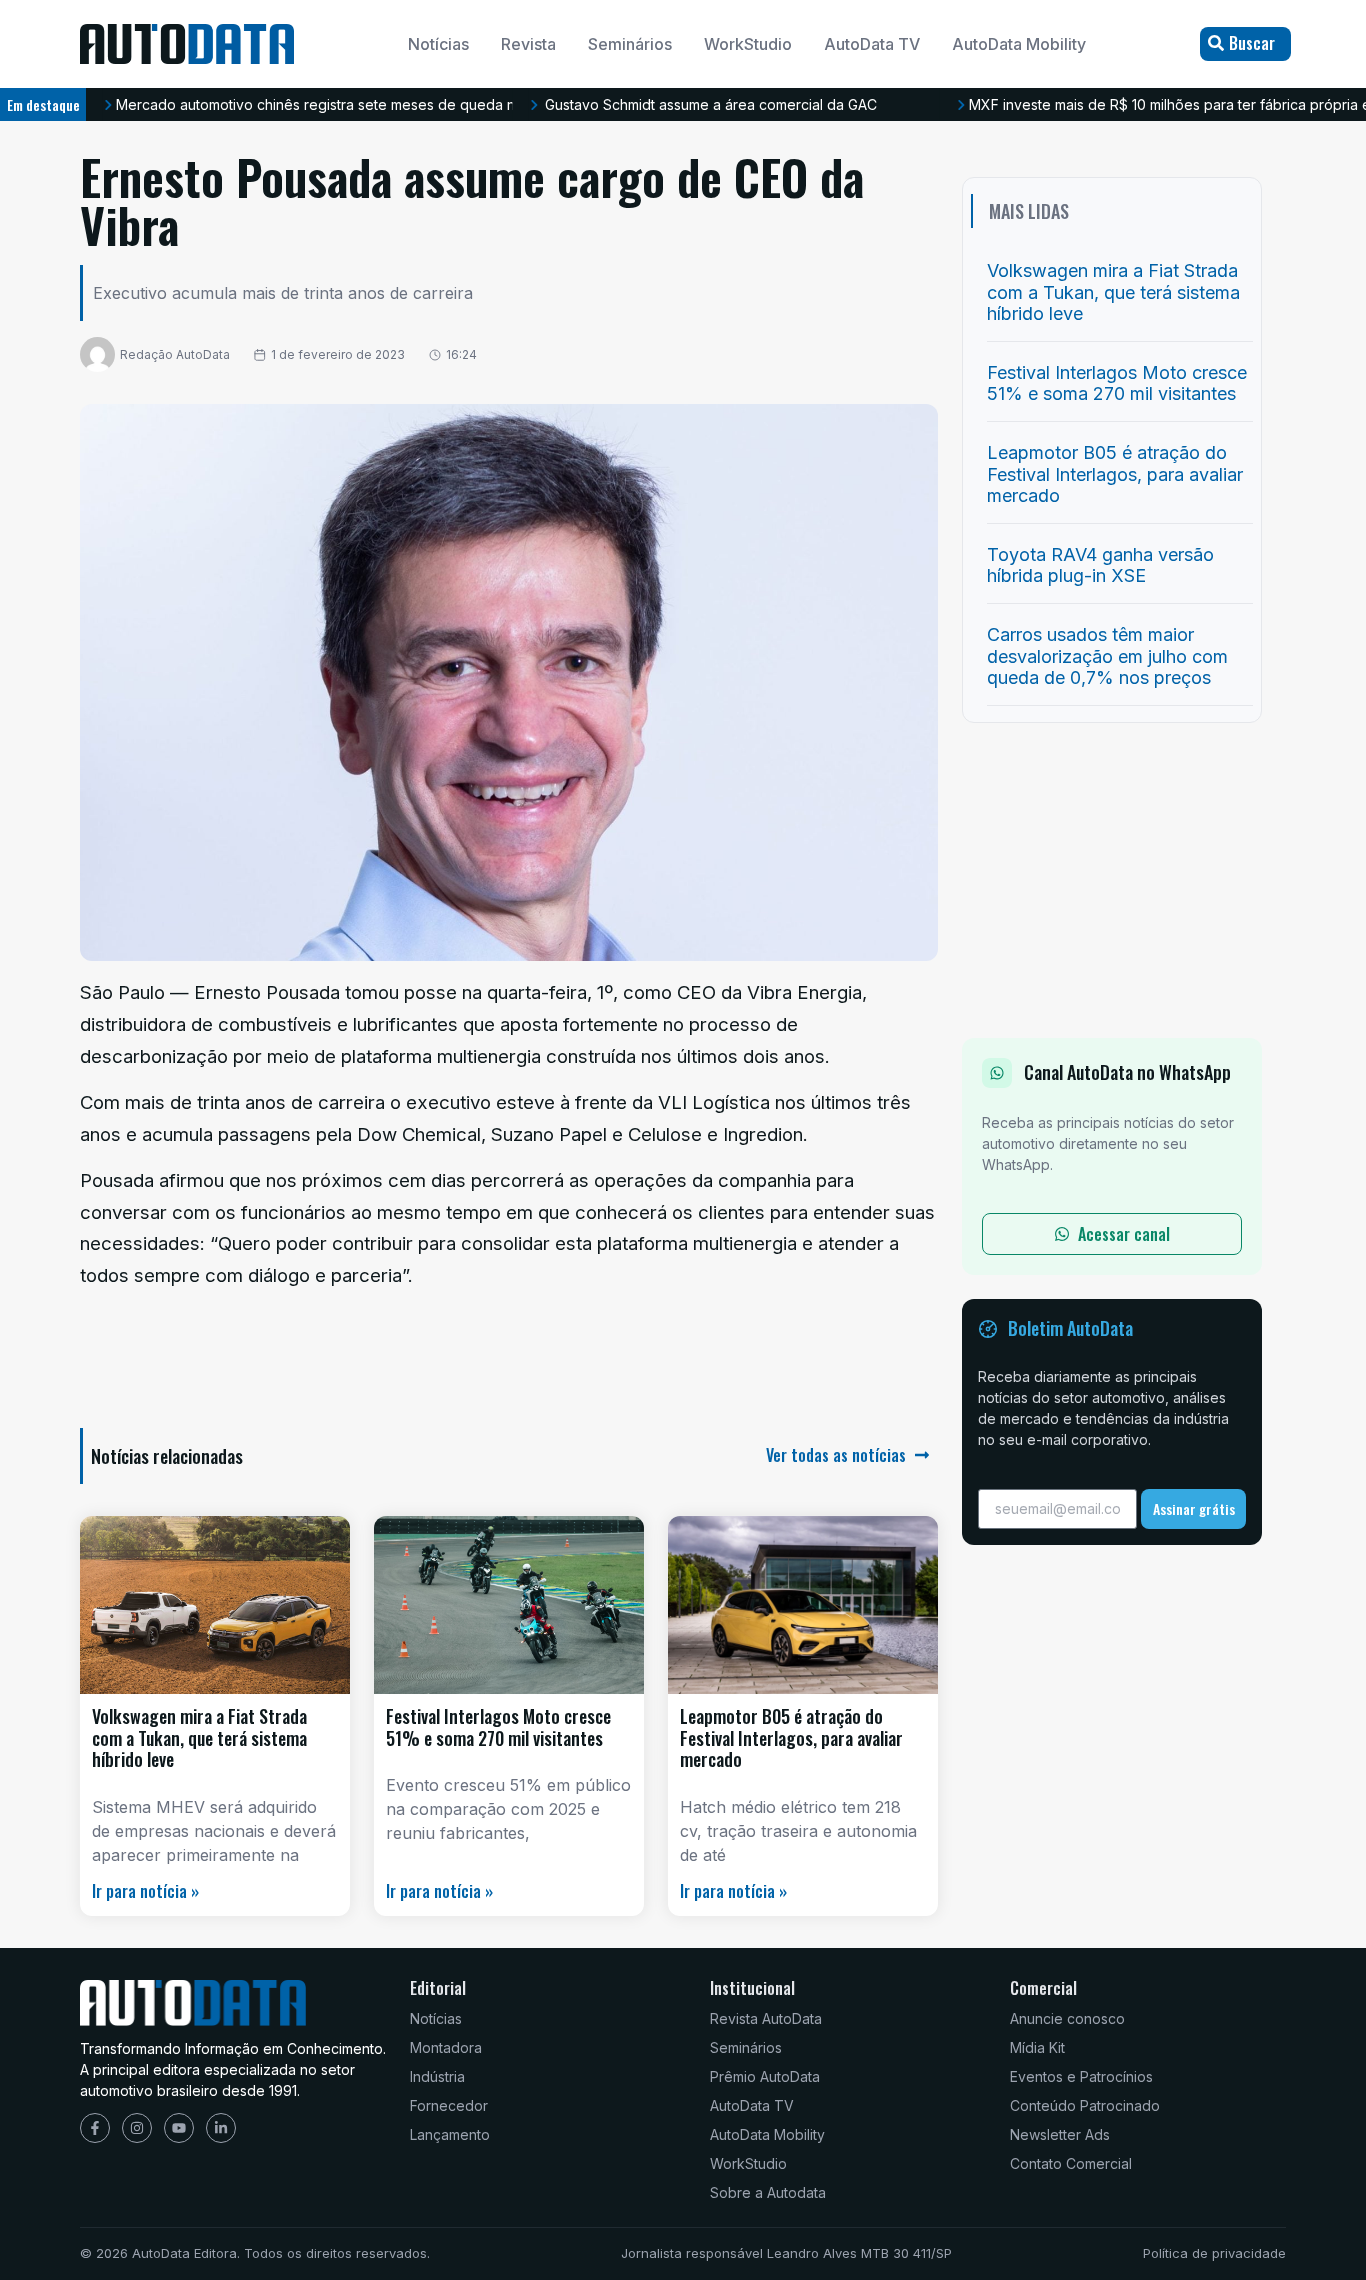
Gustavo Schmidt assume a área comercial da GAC (711, 104)
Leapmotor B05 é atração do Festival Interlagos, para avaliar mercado (791, 1737)
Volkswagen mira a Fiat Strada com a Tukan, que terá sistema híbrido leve (199, 1737)
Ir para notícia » (145, 1891)
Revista (528, 44)
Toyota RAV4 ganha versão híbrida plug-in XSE (1100, 565)
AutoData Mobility (1019, 44)
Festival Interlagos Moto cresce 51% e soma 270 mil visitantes (498, 1727)
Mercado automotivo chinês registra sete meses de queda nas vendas (349, 104)
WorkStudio (748, 44)
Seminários (630, 44)
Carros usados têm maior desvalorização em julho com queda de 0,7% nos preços (1107, 656)
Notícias (438, 44)
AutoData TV (872, 44)
